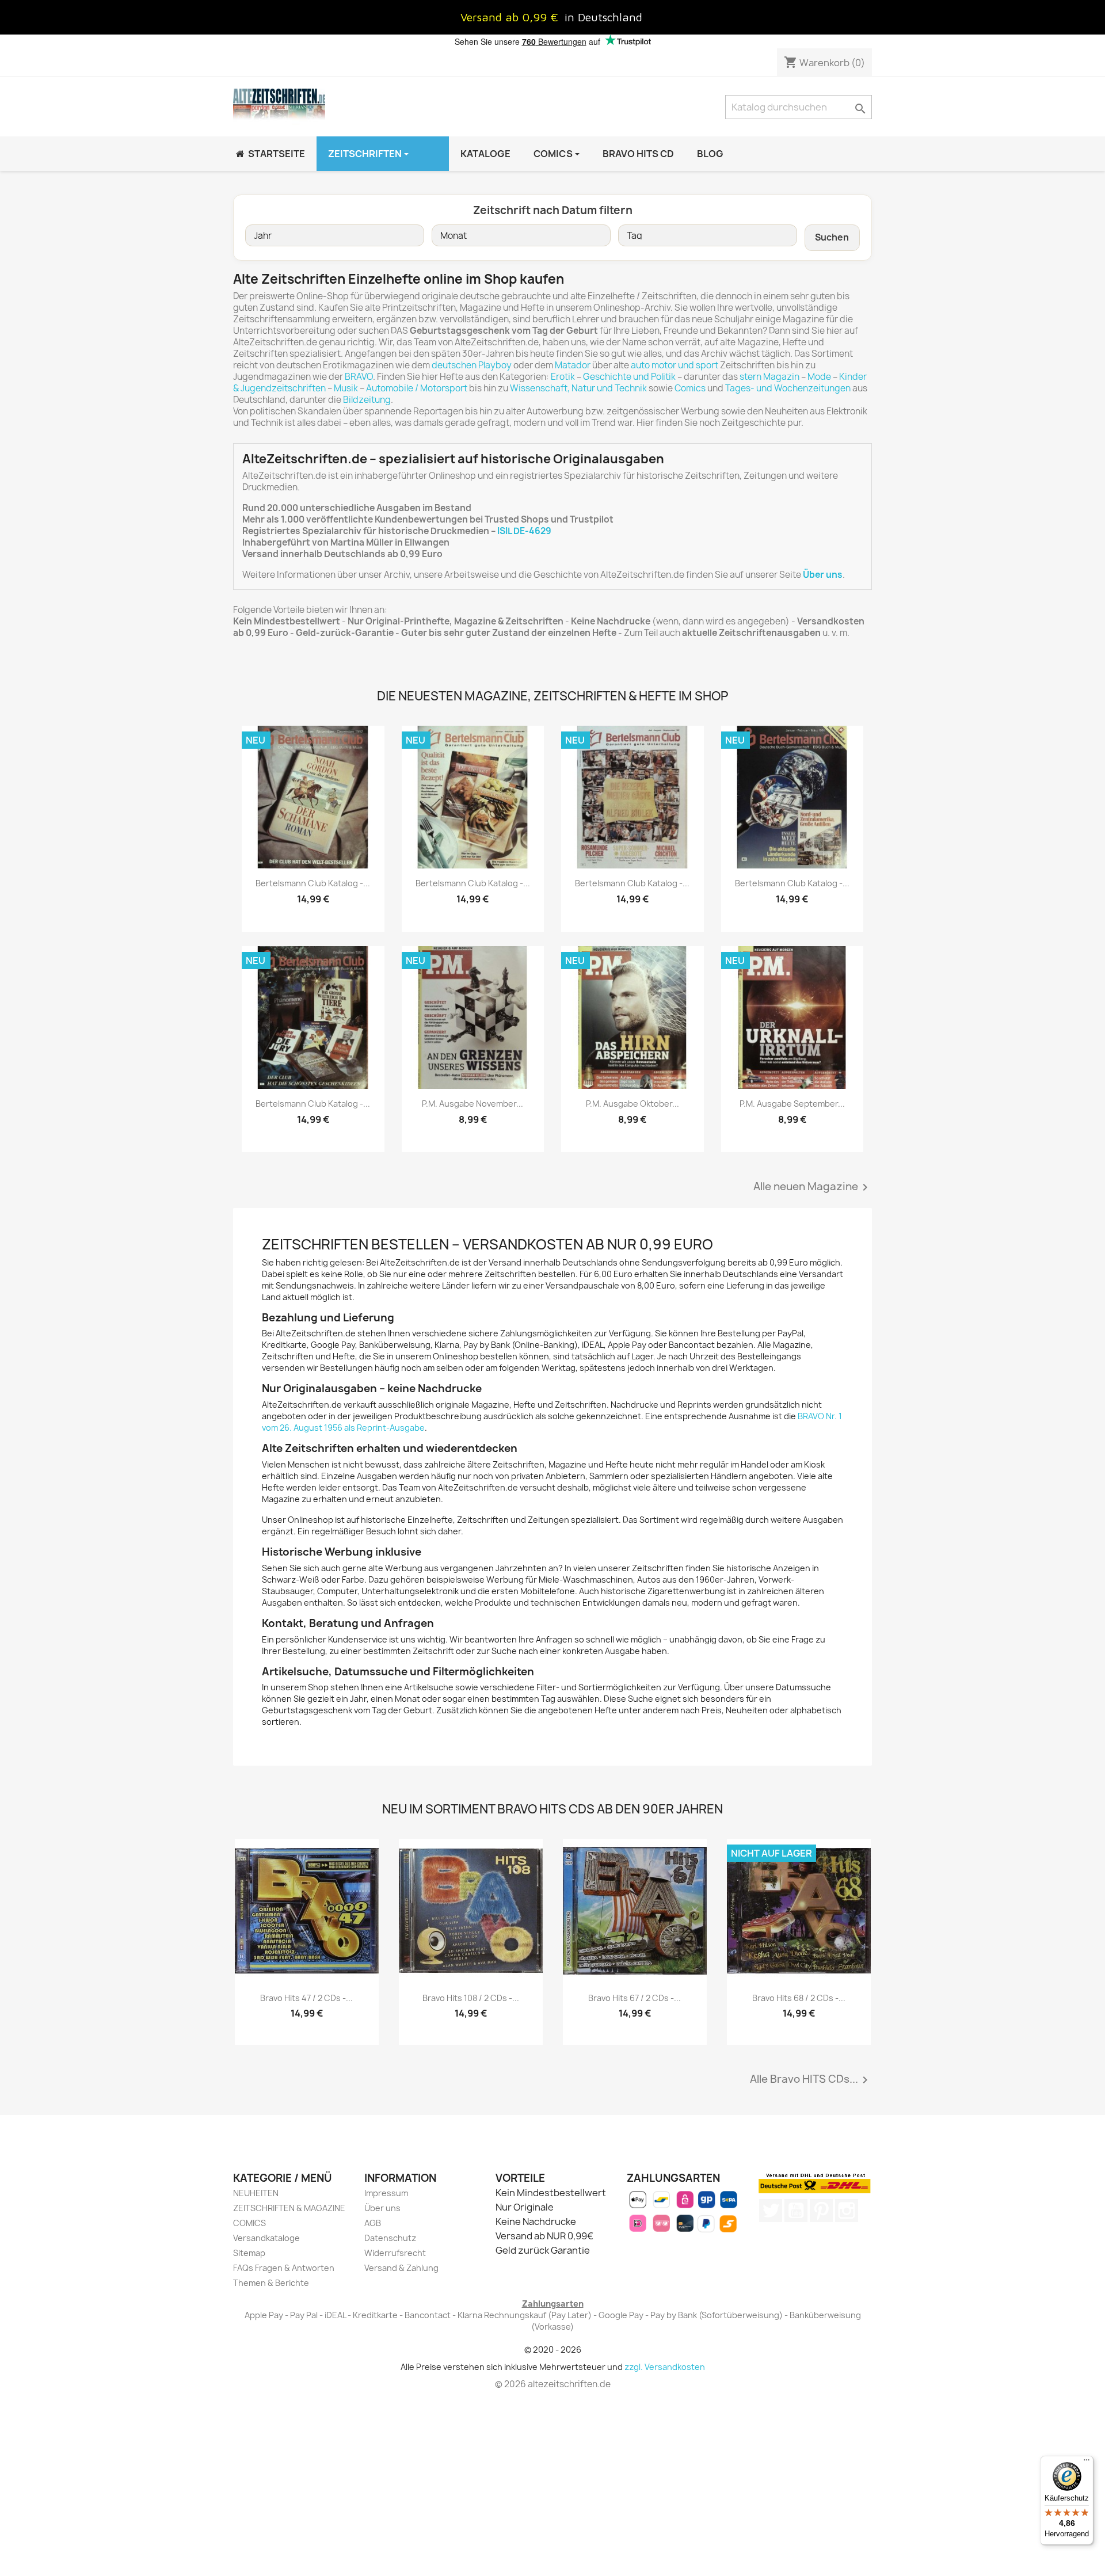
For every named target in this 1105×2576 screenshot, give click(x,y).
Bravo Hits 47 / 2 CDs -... (306, 1998)
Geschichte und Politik (629, 377)
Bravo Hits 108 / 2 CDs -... (471, 1998)
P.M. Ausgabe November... (473, 1104)
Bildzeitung (367, 400)
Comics (690, 388)
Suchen (832, 237)
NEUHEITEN (256, 2193)
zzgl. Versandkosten (665, 2367)
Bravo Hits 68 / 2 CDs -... (799, 1998)
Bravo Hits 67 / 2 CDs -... (635, 1998)
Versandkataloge (266, 2238)
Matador (573, 365)
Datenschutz (390, 2238)
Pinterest (821, 2211)
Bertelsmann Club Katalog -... (313, 883)
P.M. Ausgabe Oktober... (632, 1104)
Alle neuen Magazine (813, 1187)
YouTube (796, 2211)
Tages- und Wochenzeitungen (788, 388)
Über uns (382, 2208)
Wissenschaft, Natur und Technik (578, 388)
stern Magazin (769, 377)
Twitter (771, 2211)
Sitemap (249, 2253)
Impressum (386, 2193)
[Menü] (1087, 2463)
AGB (373, 2223)
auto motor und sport (675, 365)
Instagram (847, 2211)
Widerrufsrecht (395, 2253)
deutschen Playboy (472, 365)
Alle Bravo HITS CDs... (811, 2080)
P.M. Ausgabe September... (792, 1104)
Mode (819, 377)
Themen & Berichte (271, 2283)
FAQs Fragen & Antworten (284, 2268)
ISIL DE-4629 (524, 531)
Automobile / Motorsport (417, 388)
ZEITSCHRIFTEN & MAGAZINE (289, 2208)
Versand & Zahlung (401, 2268)
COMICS (249, 2223)
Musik (346, 388)
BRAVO (359, 377)
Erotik (563, 377)
